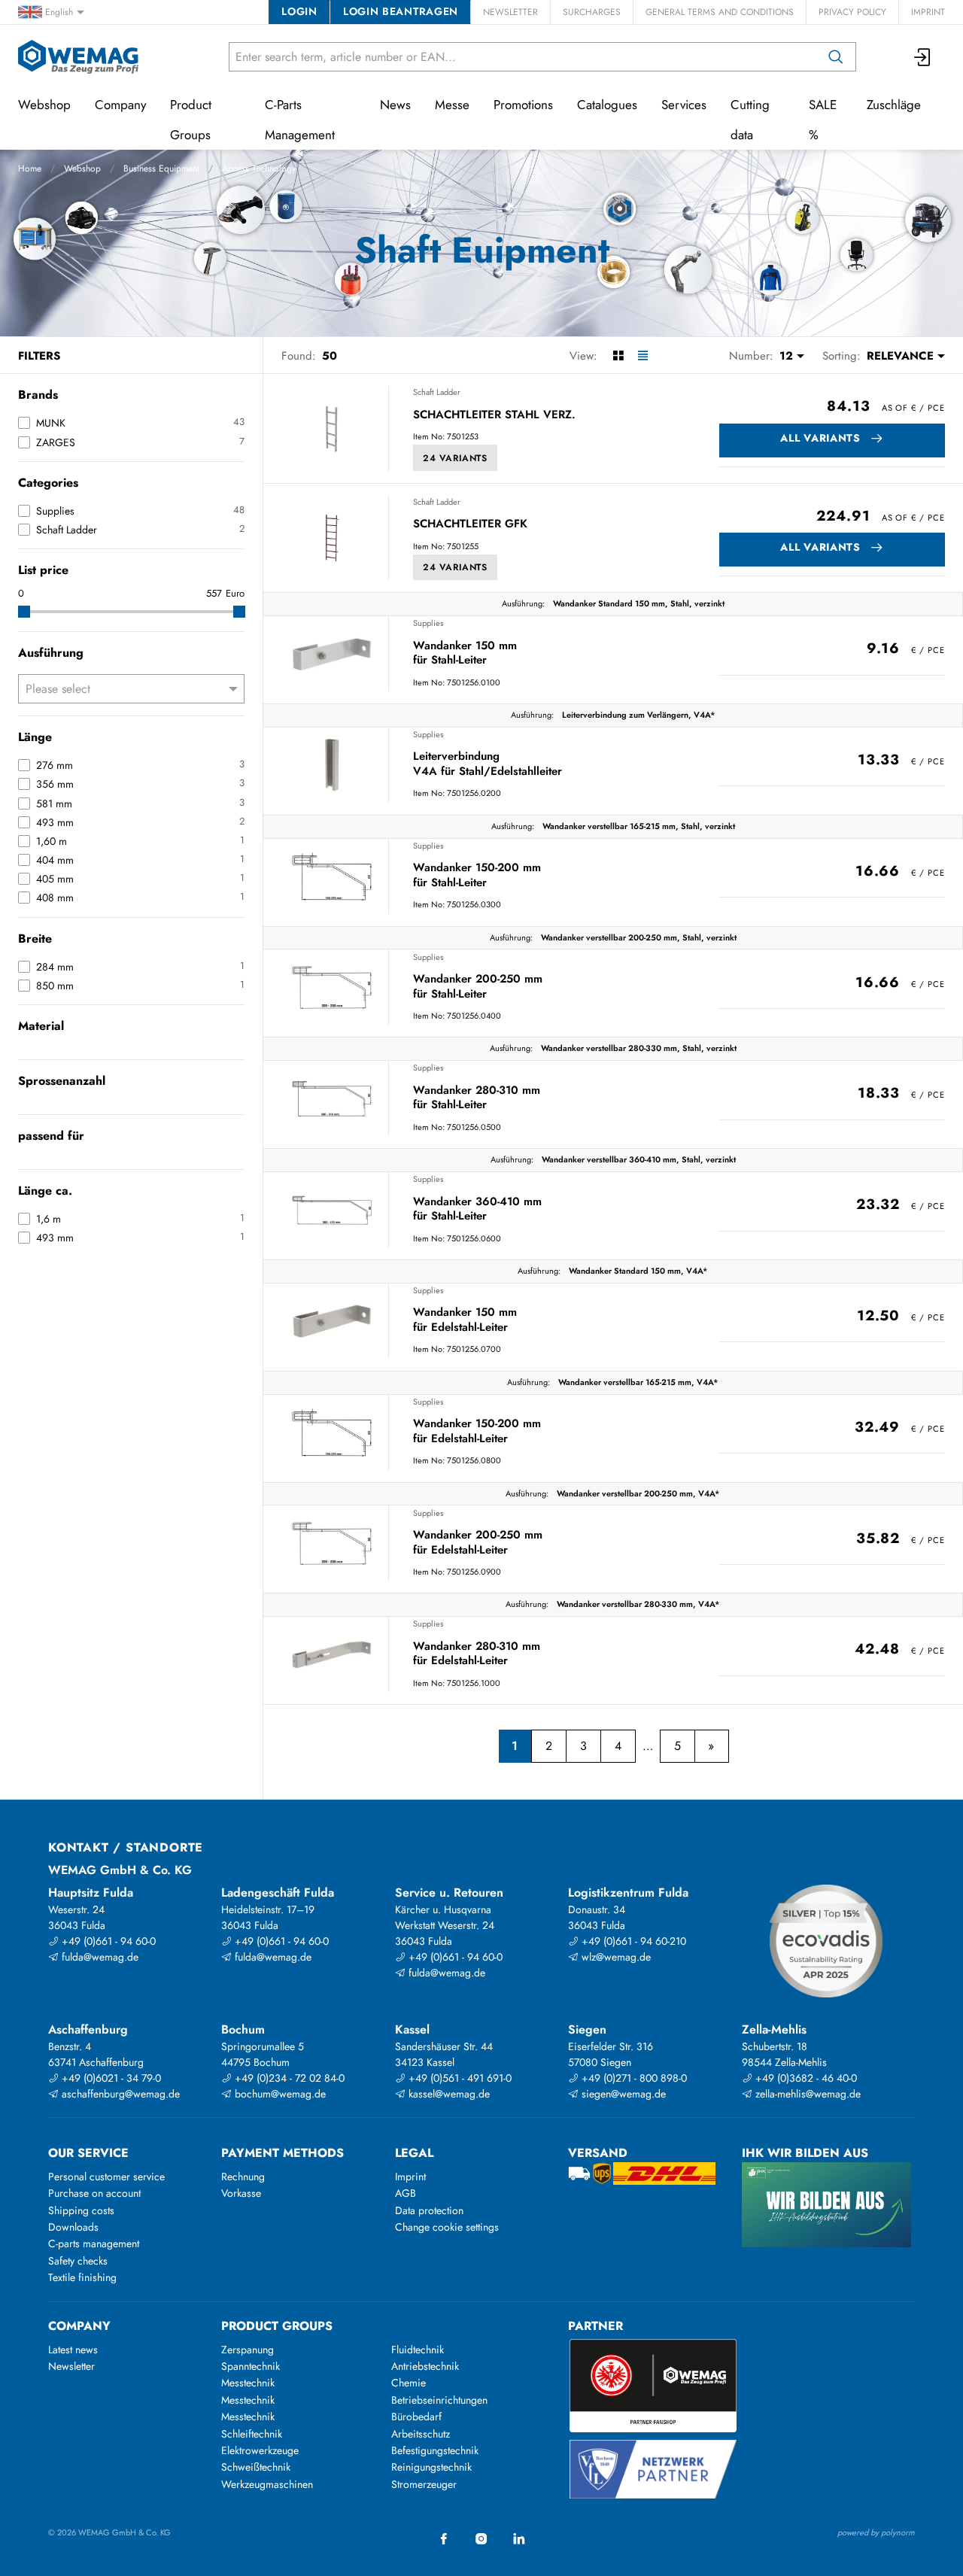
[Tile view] (618, 356)
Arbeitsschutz (421, 2434)
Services (684, 105)
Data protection (429, 2210)
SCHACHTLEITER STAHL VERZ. (494, 415)
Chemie (409, 2383)
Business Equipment (161, 169)
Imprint (928, 12)
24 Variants (455, 458)
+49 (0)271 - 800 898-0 (633, 2078)
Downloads (73, 2227)
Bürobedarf (416, 2417)
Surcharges (592, 12)
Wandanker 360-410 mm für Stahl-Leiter (477, 1209)
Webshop (82, 169)
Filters (39, 356)
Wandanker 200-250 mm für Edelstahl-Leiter (478, 1543)
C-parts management (94, 2243)
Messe (452, 105)
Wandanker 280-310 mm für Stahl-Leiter (477, 1098)
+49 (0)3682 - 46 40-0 (805, 2078)
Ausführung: (523, 603)
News (395, 105)
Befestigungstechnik (435, 2450)
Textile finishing (82, 2277)
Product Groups (191, 120)
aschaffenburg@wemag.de (119, 2094)
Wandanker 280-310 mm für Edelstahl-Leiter (477, 1654)
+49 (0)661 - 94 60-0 (107, 1941)
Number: (751, 356)
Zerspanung (248, 2350)
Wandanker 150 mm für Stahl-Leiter (465, 653)
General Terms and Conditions (720, 12)
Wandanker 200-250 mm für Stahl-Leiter (478, 987)
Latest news (73, 2350)
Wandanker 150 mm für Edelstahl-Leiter (465, 1320)
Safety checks (78, 2261)
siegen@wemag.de (622, 2094)
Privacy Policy (852, 12)
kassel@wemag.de (448, 2094)
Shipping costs (81, 2210)
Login (299, 11)
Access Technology (259, 169)
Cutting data (750, 120)
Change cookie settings (447, 2227)
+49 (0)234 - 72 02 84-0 (288, 2078)
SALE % (823, 120)
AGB (406, 2193)
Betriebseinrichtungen (439, 2400)
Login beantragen (401, 11)
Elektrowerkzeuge (260, 2450)
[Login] (923, 57)
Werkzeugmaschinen (267, 2484)
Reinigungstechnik (431, 2467)
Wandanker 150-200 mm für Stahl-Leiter (477, 875)
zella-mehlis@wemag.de (807, 2094)
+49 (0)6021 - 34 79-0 (110, 2078)
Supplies (428, 623)
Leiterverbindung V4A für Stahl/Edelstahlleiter (488, 764)
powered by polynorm (876, 2532)
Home (30, 169)
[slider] (24, 612)
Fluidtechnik (418, 2350)
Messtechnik (248, 2383)
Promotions (523, 105)
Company (120, 105)
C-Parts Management (300, 120)
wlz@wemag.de (615, 1957)
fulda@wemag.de (99, 1957)
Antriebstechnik (425, 2366)
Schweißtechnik (256, 2467)
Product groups (277, 2326)
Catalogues (607, 105)
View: (583, 356)
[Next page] (711, 1746)
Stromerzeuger (424, 2484)
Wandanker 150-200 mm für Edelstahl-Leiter (477, 1431)
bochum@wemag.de (279, 2094)
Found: (299, 356)
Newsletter (510, 12)
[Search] (836, 57)
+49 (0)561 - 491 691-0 (459, 2078)
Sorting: (841, 356)
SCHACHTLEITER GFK (470, 524)
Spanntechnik (251, 2366)
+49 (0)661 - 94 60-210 (632, 1941)
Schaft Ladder (437, 392)
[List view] (643, 356)
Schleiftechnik (252, 2434)
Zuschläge (894, 105)
